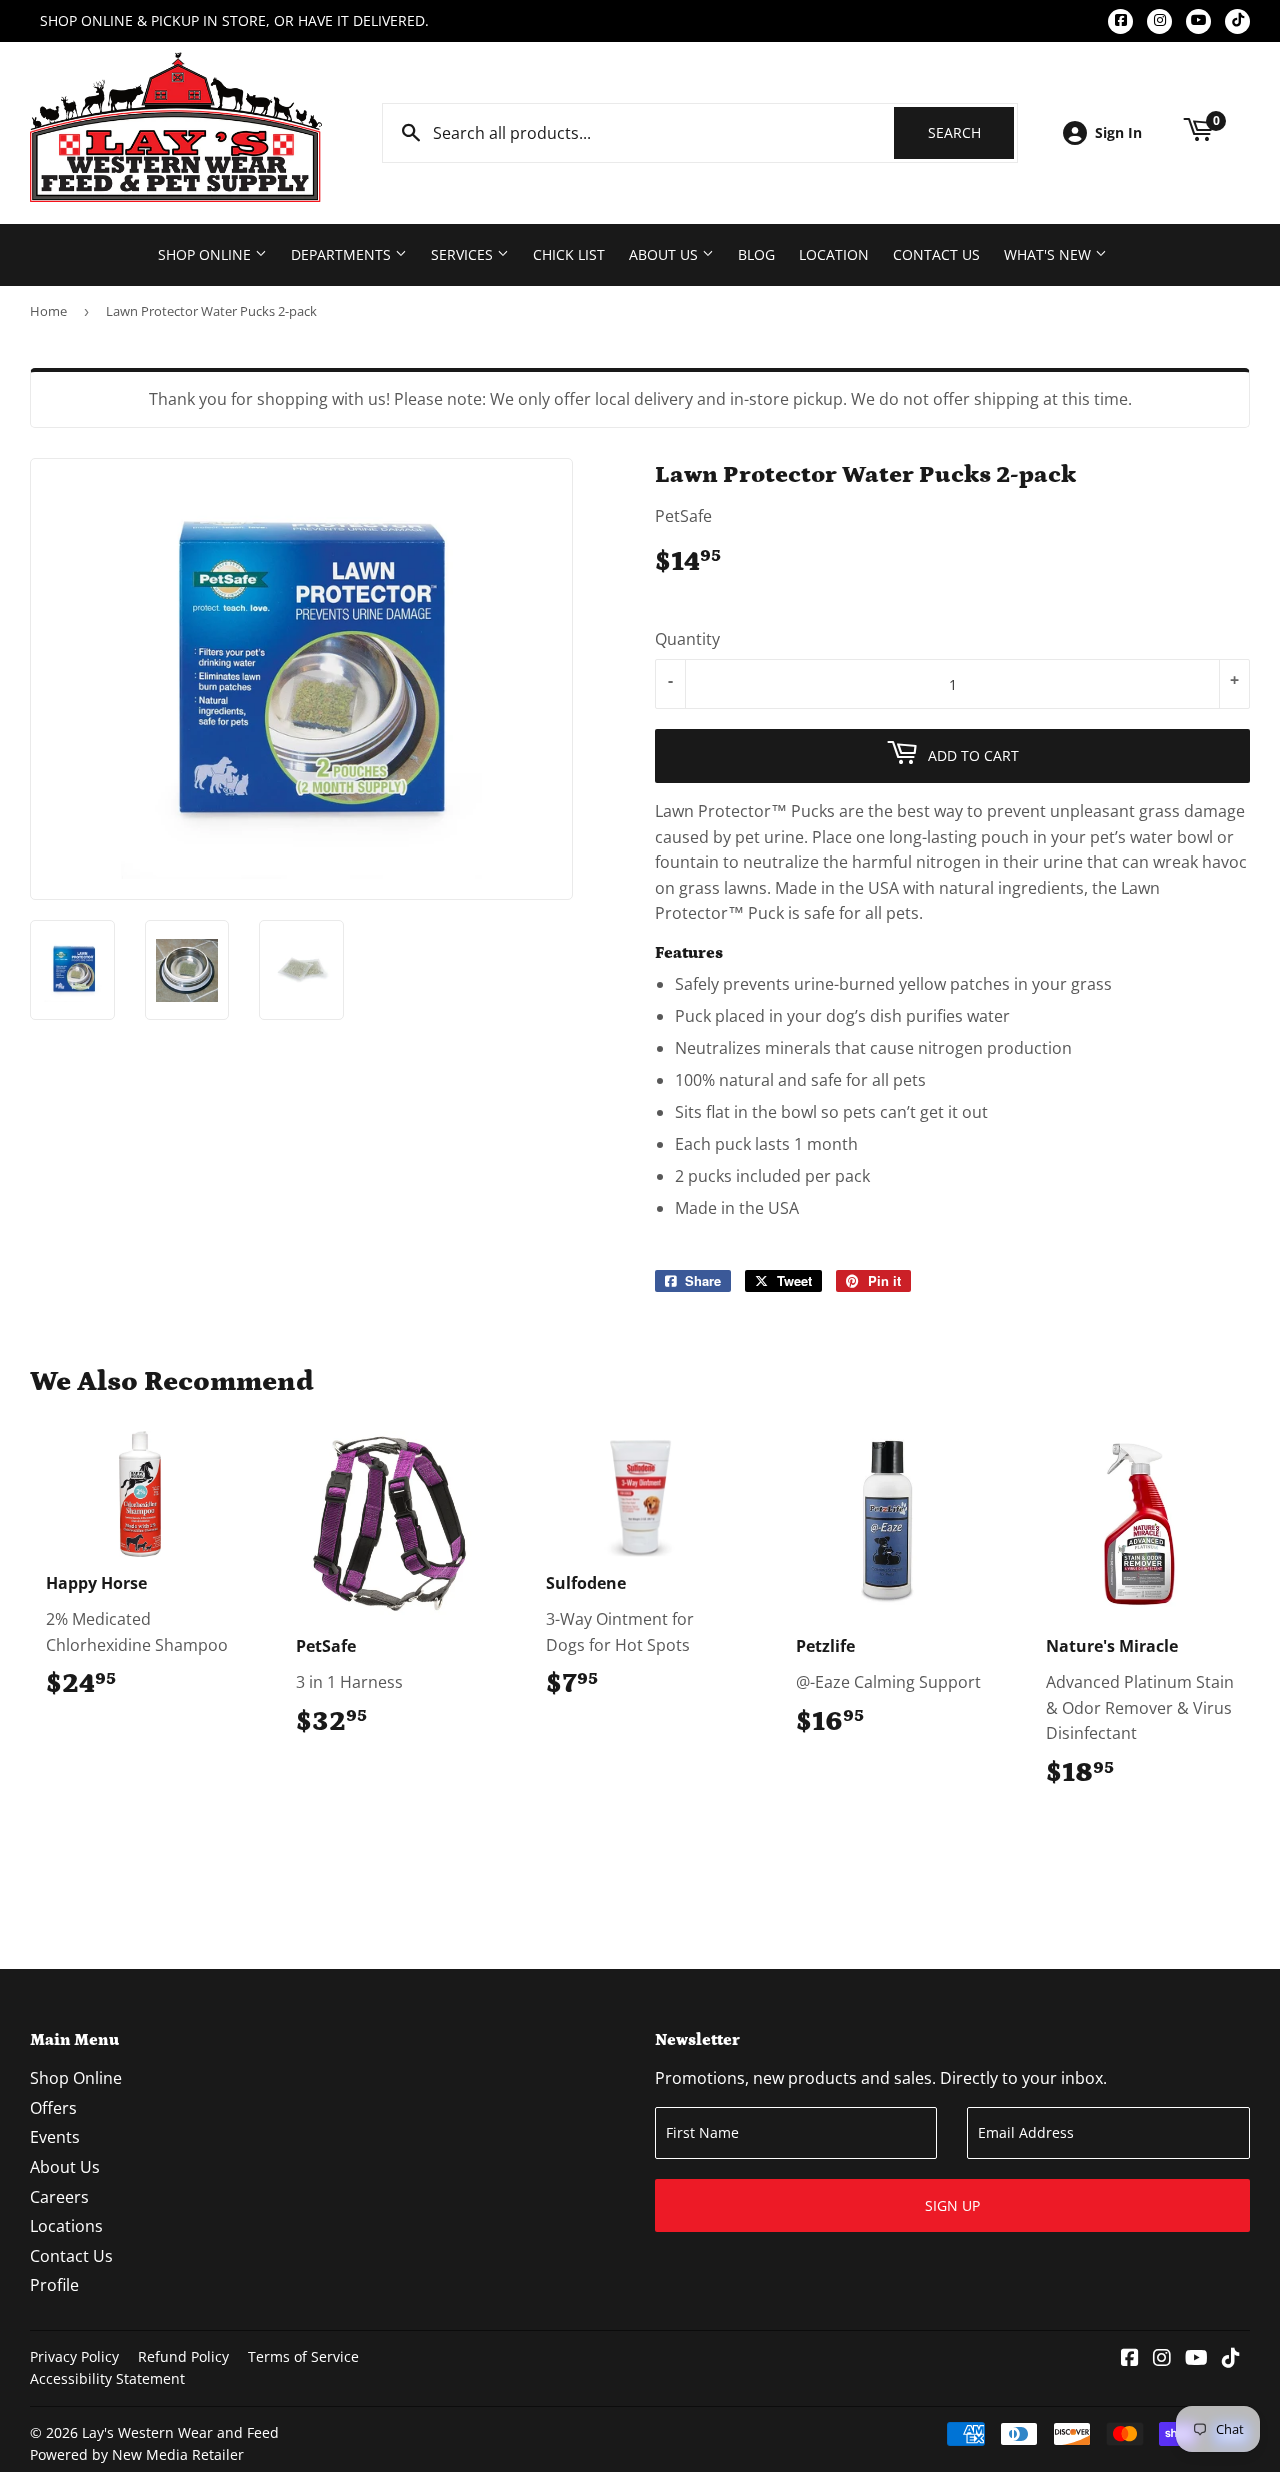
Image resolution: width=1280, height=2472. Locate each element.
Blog (756, 254)
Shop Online (206, 254)
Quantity (687, 639)
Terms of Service (303, 2356)
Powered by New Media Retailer (137, 2454)
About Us (665, 254)
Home (48, 311)
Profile (54, 2285)
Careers (59, 2197)
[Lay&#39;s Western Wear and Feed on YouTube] (1196, 2359)
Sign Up (952, 2205)
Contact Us (936, 254)
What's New (1049, 254)
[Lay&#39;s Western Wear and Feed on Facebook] (1130, 2359)
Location (834, 254)
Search (971, 132)
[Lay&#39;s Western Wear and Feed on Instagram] (1162, 2359)
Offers (53, 2108)
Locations (66, 2226)
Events (55, 2137)
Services (464, 254)
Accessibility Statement (107, 2378)
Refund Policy (183, 2356)
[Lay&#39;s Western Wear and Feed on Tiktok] (1231, 2359)
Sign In (1118, 132)
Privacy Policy (74, 2356)
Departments (343, 254)
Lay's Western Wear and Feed (180, 2432)
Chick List (569, 254)
